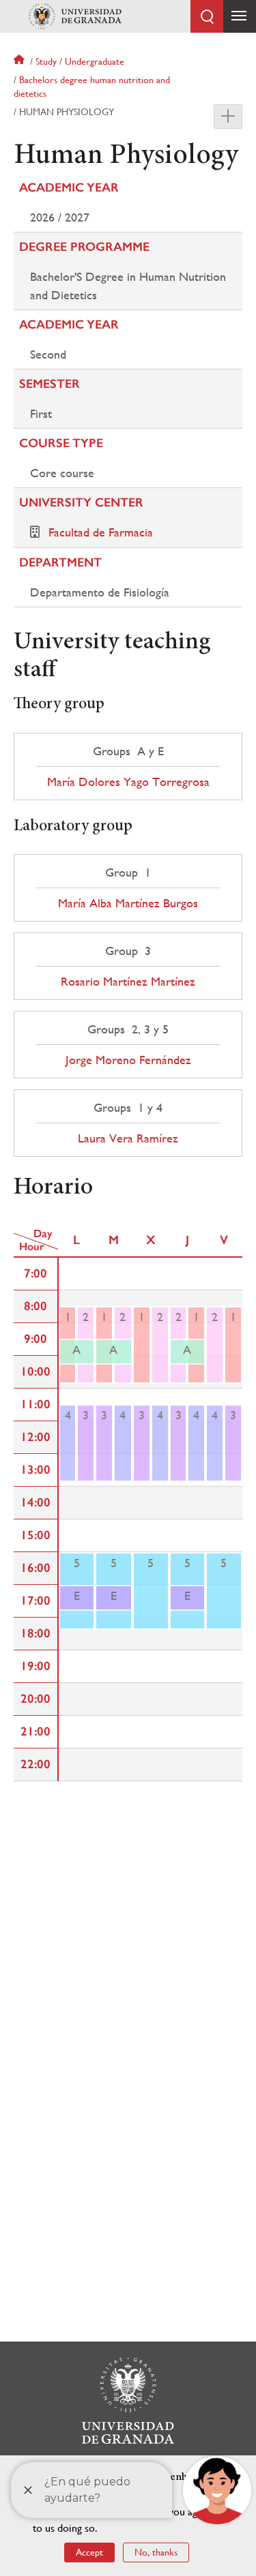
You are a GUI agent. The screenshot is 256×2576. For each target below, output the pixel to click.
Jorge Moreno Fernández (128, 1060)
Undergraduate (95, 61)
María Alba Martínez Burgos (128, 903)
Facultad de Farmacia (101, 532)
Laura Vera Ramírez (128, 1138)
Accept (89, 2552)
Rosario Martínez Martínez (128, 982)
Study (46, 61)
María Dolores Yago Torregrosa (128, 782)
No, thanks (156, 2552)
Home (20, 61)
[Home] (75, 16)
